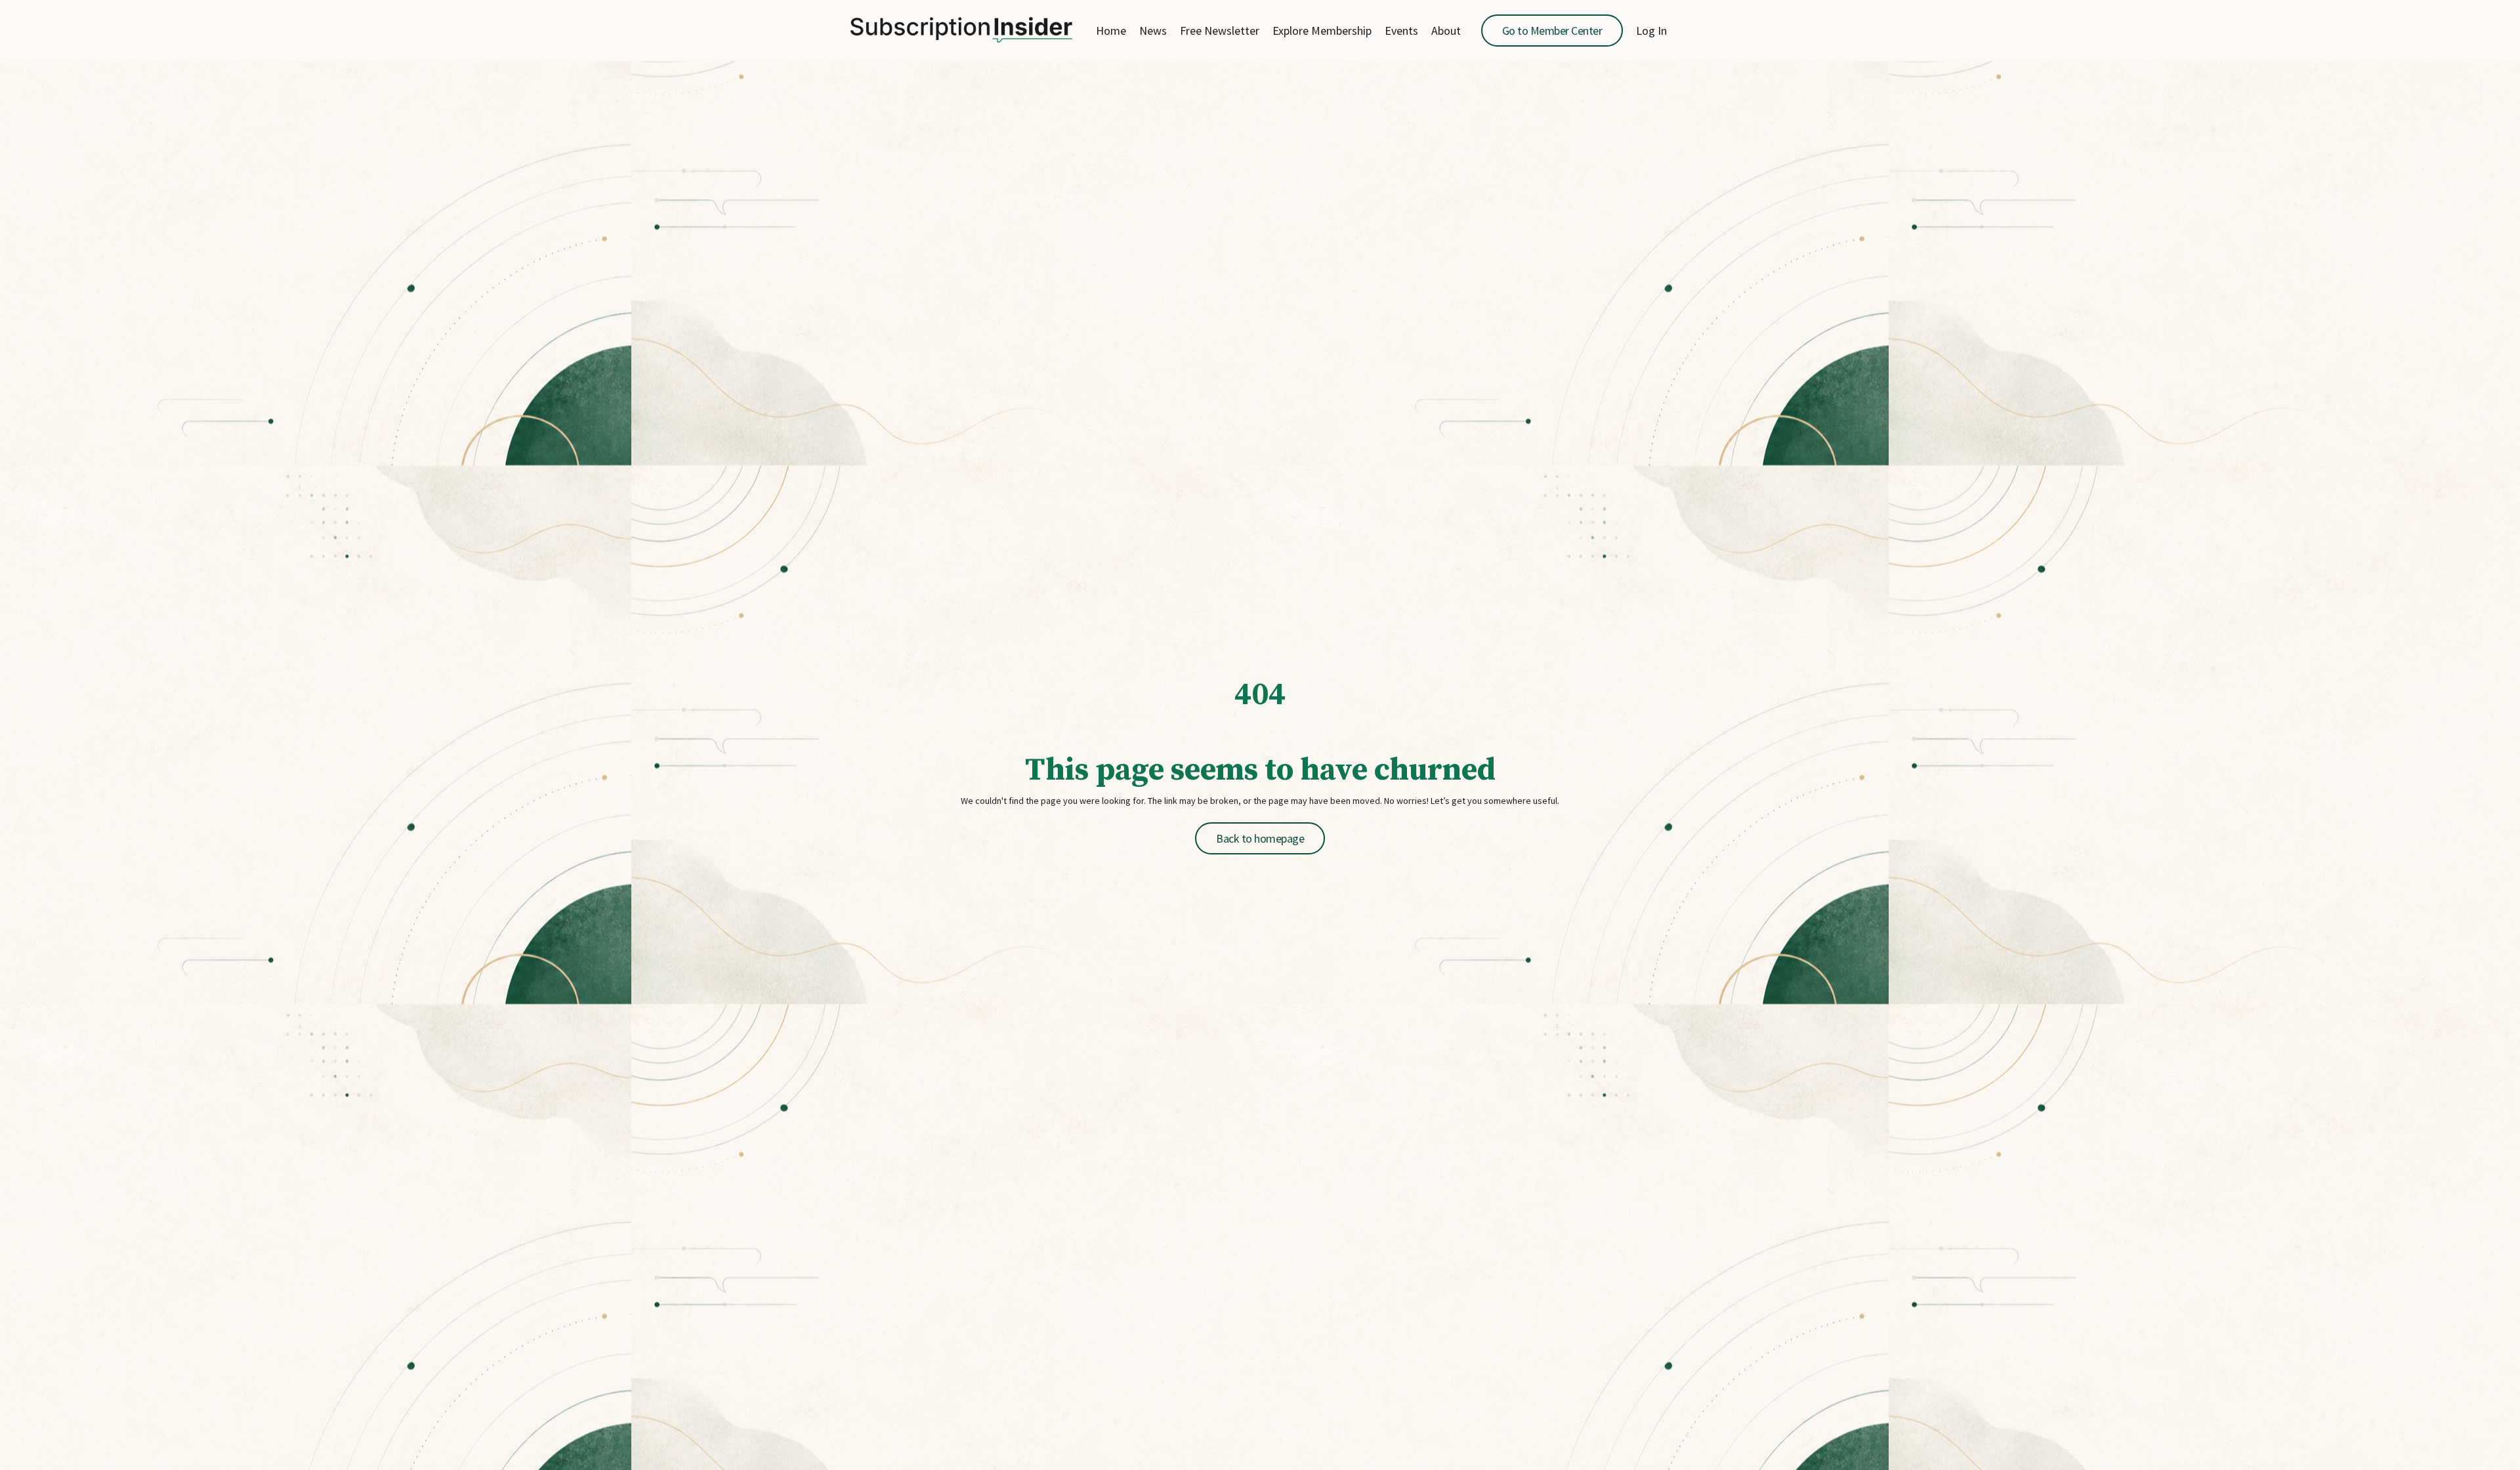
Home (1111, 31)
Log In (1651, 31)
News (1153, 31)
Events (1401, 31)
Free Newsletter (1220, 31)
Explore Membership (1322, 31)
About (1446, 31)
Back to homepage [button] (1260, 838)
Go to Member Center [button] (1552, 31)
